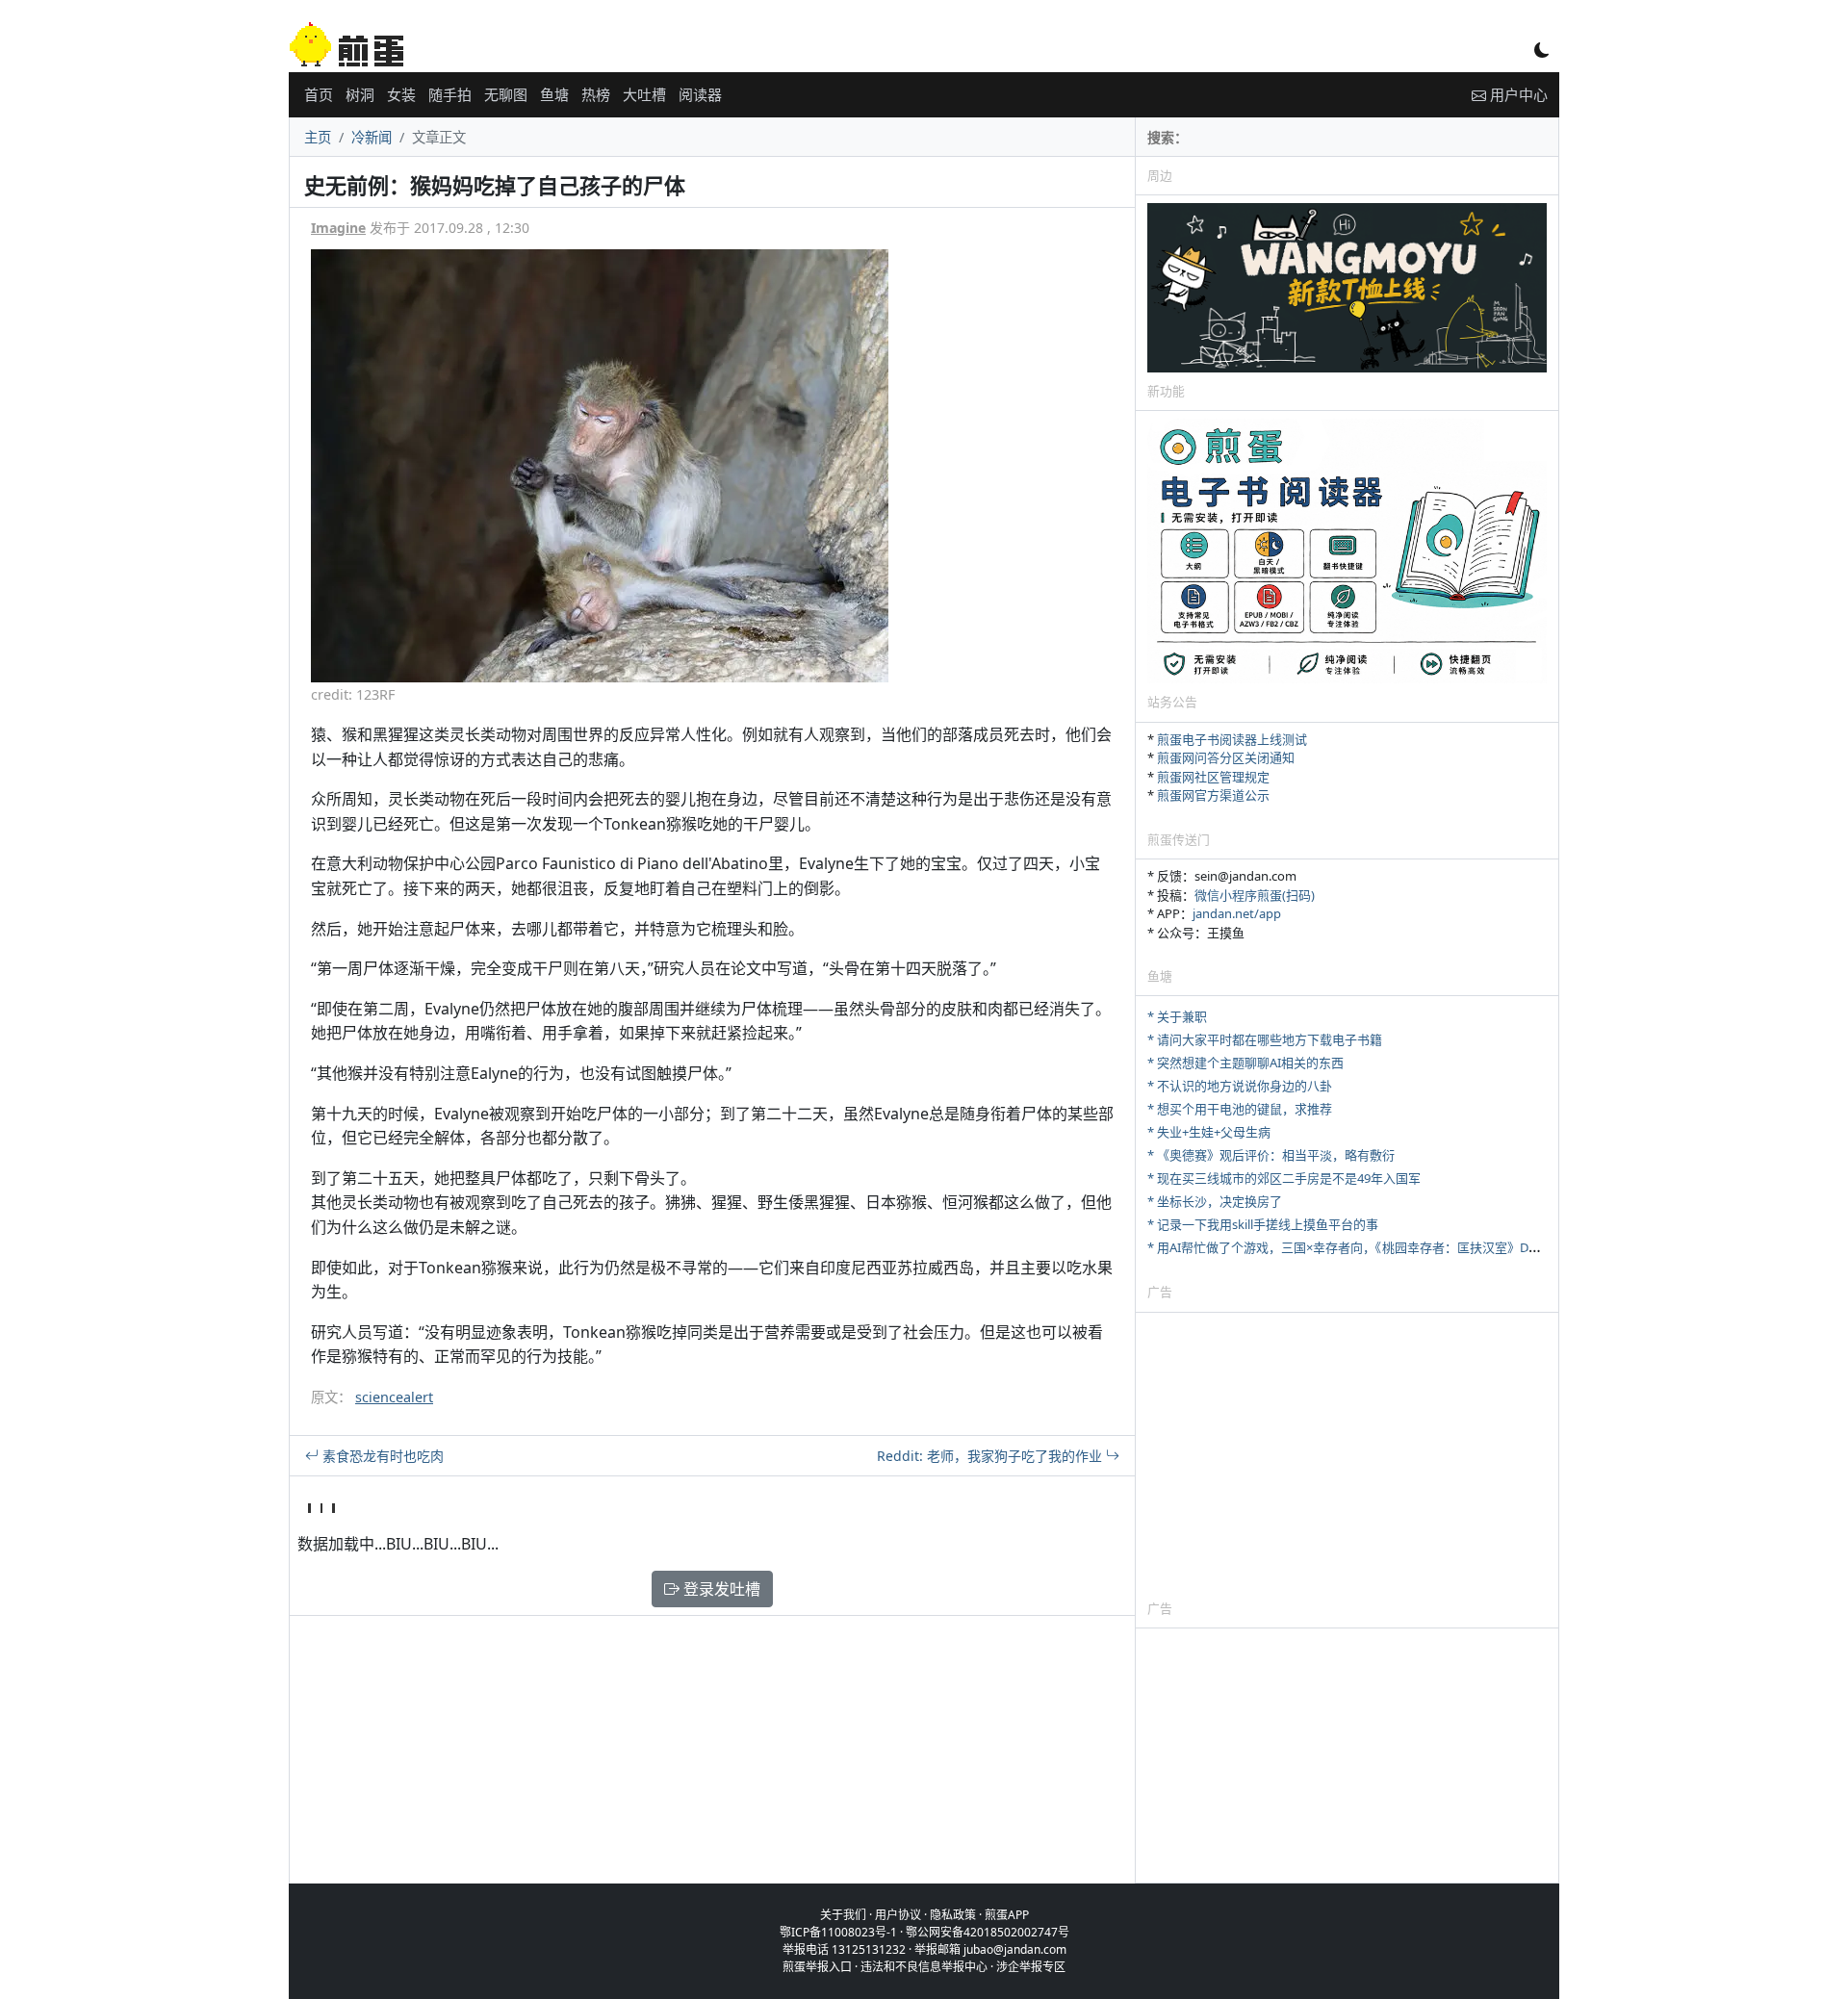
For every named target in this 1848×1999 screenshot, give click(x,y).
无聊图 (506, 94)
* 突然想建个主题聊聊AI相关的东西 (1245, 1063)
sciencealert (394, 1397)
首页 (319, 94)
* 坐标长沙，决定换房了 (1215, 1201)
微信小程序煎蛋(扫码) (1255, 895)
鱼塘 (554, 94)
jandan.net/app (1237, 913)
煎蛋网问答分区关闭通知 (1226, 757)
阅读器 (700, 94)
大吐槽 (644, 94)
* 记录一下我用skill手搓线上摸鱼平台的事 (1263, 1224)
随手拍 (450, 94)
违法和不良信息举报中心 (924, 1967)
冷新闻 (372, 137)
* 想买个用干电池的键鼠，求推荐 (1240, 1109)
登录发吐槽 (720, 1589)
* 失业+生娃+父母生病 (1209, 1132)
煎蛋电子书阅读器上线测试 (1232, 739)
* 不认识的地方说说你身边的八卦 (1240, 1086)
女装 (401, 94)
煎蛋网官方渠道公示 (1213, 795)
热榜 (596, 94)
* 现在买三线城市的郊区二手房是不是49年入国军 (1284, 1178)
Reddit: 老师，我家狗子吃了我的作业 (991, 1456)
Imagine (338, 228)
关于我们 (843, 1915)
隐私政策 (953, 1915)
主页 (318, 137)
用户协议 (898, 1915)
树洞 (360, 94)
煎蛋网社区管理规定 (1213, 777)
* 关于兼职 (1177, 1016)
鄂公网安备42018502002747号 (988, 1932)
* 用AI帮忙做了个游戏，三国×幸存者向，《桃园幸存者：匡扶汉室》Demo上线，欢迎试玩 (1395, 1247)
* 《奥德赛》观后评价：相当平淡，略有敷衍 (1271, 1155)
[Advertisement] (1347, 1455)
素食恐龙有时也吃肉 (381, 1456)
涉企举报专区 (1031, 1967)
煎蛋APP (1007, 1915)
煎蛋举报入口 (817, 1967)
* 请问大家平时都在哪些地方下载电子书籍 (1265, 1039)
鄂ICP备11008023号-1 (838, 1932)
